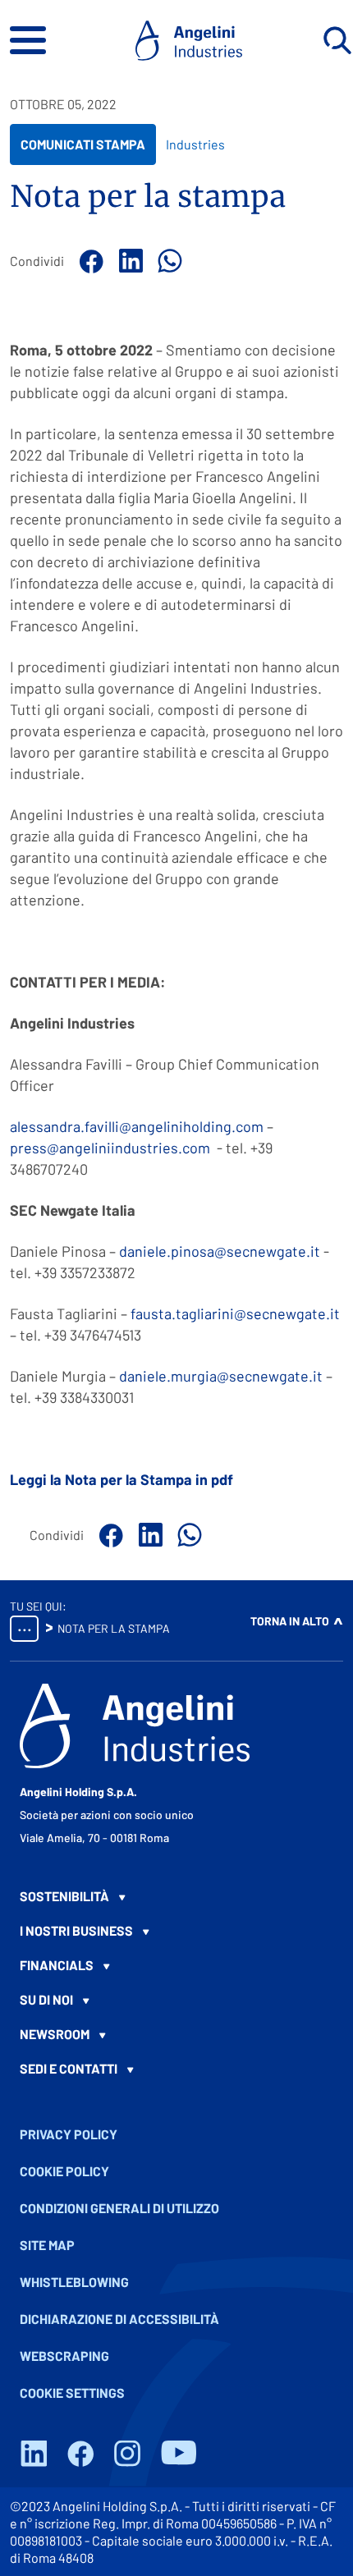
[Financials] (176, 1965)
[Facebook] (89, 261)
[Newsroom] (176, 2034)
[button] (28, 40)
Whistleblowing (74, 2282)
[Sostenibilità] (176, 1896)
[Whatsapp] (167, 261)
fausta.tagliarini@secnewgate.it (235, 1313)
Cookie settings (72, 2393)
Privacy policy (69, 2134)
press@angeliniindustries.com (110, 1148)
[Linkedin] (128, 261)
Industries (195, 144)
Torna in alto (290, 1621)
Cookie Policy (64, 2171)
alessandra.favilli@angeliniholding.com (137, 1126)
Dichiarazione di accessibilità (119, 2319)
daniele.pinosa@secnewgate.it (220, 1251)
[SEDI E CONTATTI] (176, 2069)
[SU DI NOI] (176, 2000)
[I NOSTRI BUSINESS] (176, 1931)
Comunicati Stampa (83, 150)
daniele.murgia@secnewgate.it (221, 1376)
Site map (47, 2245)
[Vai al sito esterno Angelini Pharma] (135, 1726)
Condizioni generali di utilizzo (119, 2208)
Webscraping (64, 2356)
